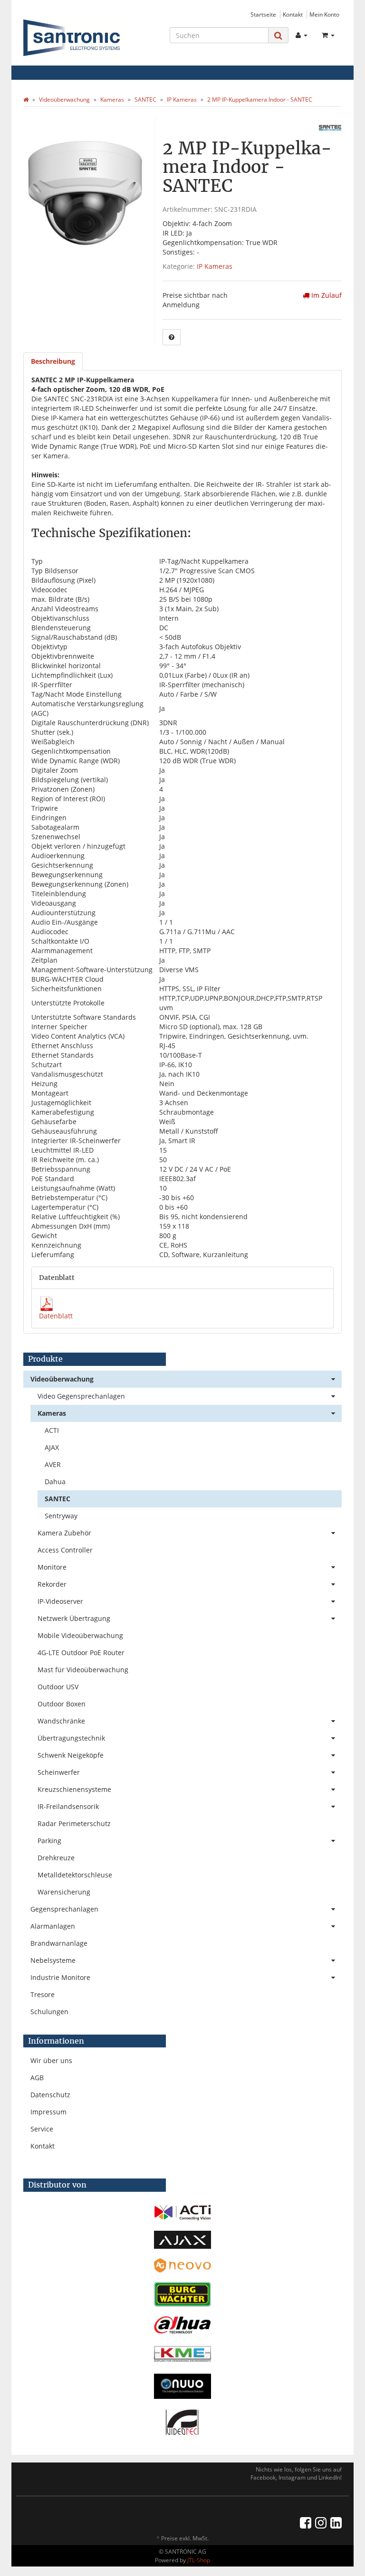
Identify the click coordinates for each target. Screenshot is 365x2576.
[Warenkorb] (328, 35)
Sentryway (61, 1516)
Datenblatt (56, 1316)
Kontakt (293, 14)
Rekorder (52, 1584)
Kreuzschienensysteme (74, 1789)
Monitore (52, 1567)
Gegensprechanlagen (64, 1909)
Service (42, 2129)
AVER (53, 1464)
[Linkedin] (336, 2522)
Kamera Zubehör (64, 1533)
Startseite (263, 14)
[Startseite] (26, 99)
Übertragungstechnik (71, 1738)
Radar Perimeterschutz (74, 1823)
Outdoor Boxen (62, 1704)
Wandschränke (61, 1721)
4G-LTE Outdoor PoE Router (81, 1653)
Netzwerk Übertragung (74, 1618)
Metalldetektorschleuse (75, 1875)
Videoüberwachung (62, 1379)
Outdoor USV (58, 1687)
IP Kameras (215, 266)
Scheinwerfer (59, 1772)
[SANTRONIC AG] (72, 38)
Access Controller (65, 1550)
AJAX (52, 1447)
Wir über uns (51, 2060)
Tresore (43, 1994)
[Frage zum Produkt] (172, 337)
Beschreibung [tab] (53, 361)
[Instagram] (321, 2522)
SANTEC (58, 1499)
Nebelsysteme (53, 1960)
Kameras (52, 1413)
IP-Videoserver (60, 1601)
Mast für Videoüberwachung (83, 1670)
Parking (49, 1841)
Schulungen (49, 2012)
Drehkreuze (56, 1858)
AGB (37, 2078)
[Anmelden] (302, 35)
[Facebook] (306, 2522)
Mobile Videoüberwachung (80, 1635)
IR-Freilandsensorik (68, 1806)
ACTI (52, 1430)
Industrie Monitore (60, 1977)
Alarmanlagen (53, 1926)
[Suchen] (278, 35)
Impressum (48, 2112)
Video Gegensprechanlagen (81, 1396)
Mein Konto (324, 14)
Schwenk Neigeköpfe (71, 1755)
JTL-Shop (199, 2560)
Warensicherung (64, 1892)
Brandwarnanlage (59, 1943)
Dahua (55, 1482)
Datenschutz (50, 2095)
